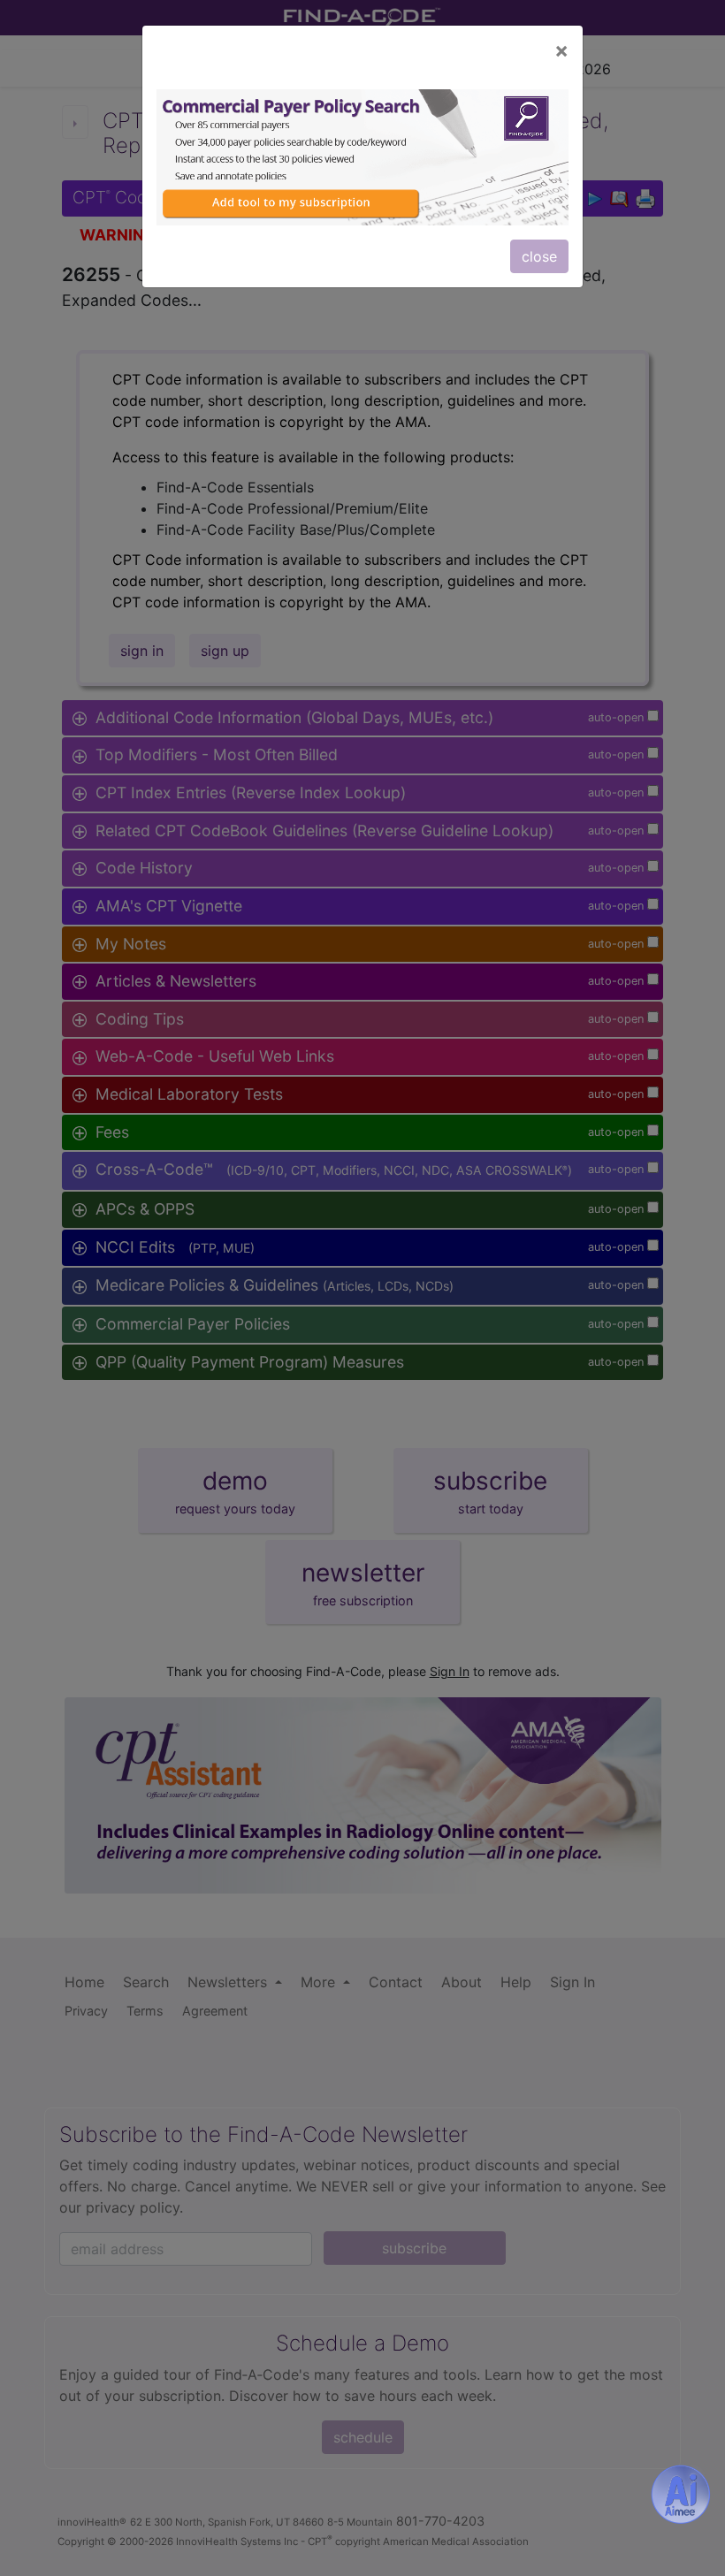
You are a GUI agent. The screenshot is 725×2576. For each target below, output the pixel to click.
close (539, 256)
